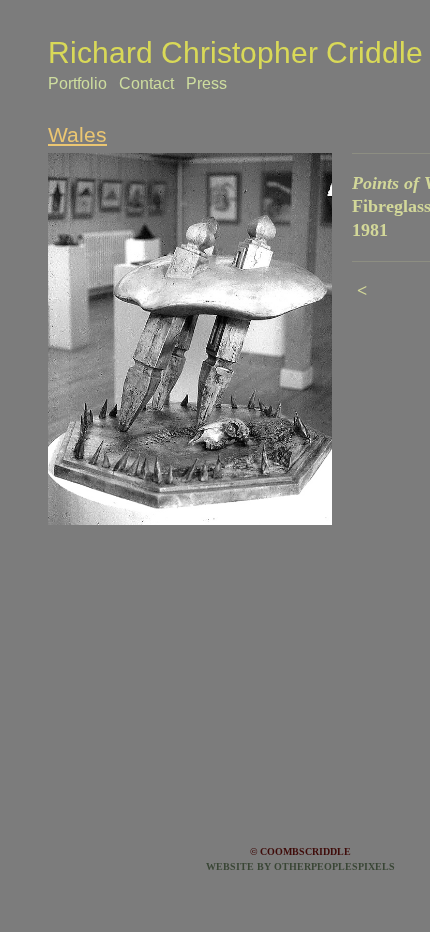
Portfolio (77, 83)
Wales (77, 134)
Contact (146, 83)
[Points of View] (190, 339)
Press (206, 83)
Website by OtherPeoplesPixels (300, 866)
